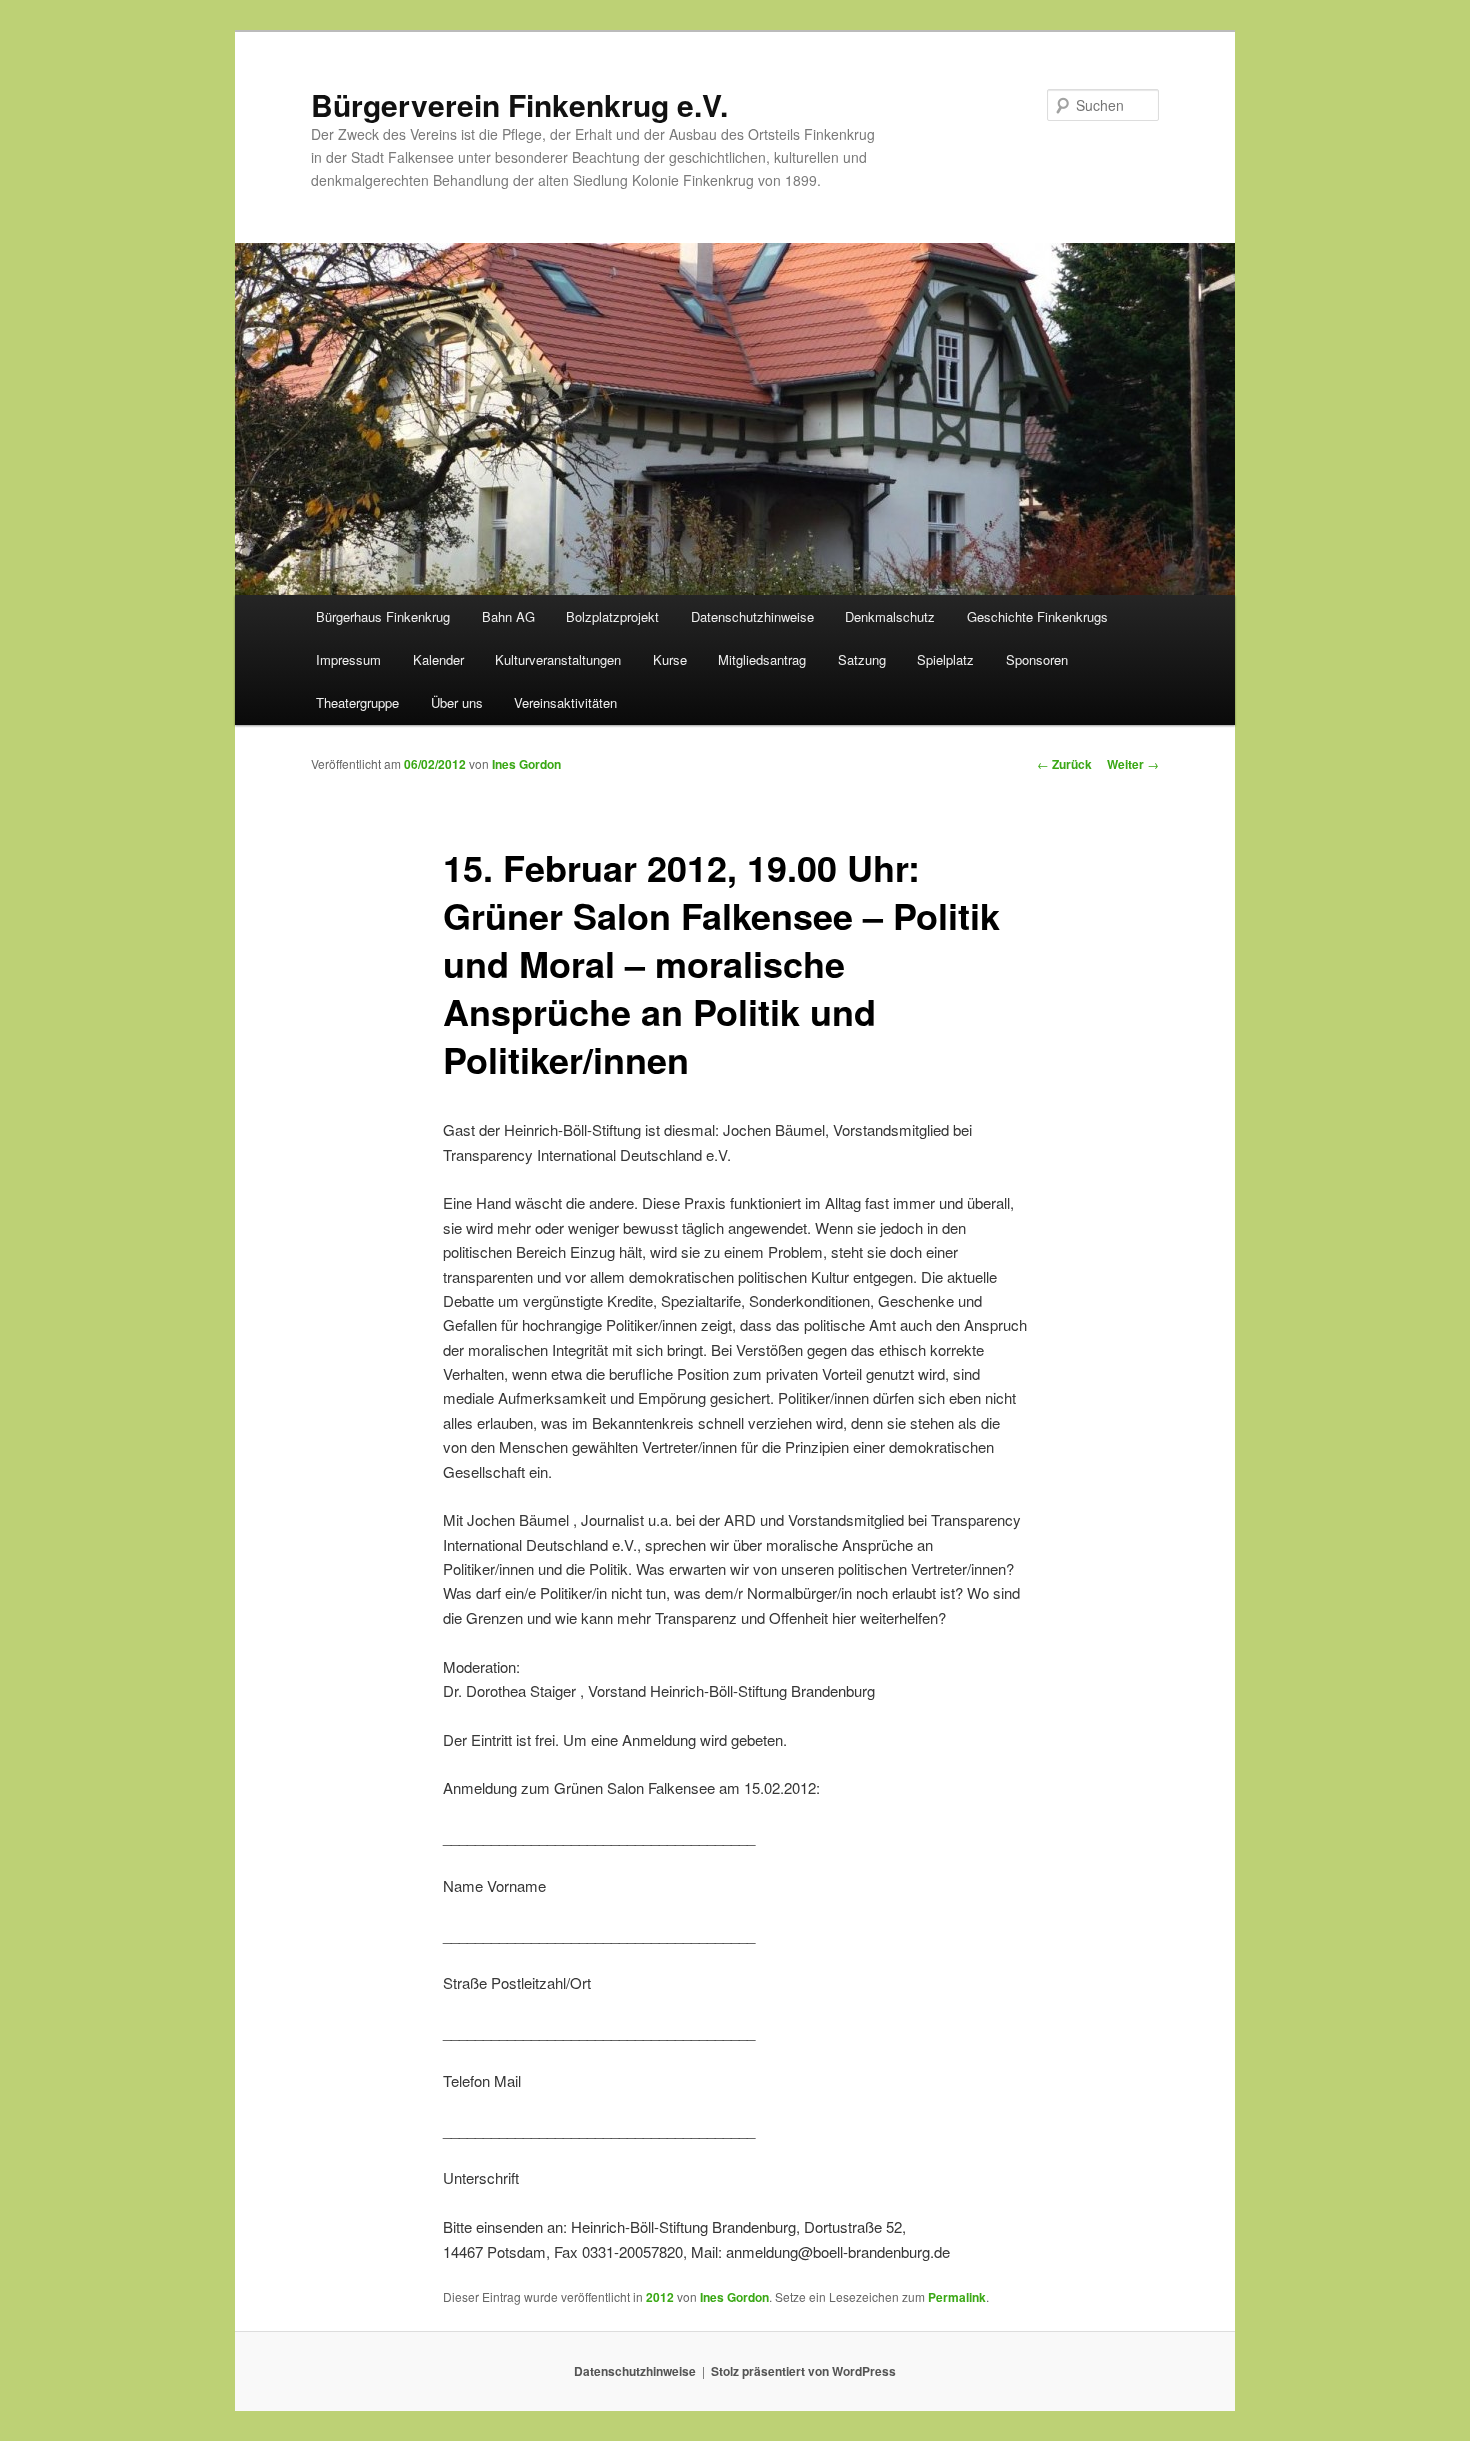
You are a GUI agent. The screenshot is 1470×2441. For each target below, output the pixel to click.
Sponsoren (1037, 659)
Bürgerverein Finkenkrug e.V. (519, 104)
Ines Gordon (526, 764)
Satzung (862, 659)
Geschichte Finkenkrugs (1037, 616)
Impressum (348, 659)
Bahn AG (508, 616)
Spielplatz (945, 659)
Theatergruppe (357, 702)
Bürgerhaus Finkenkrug (383, 616)
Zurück (1064, 764)
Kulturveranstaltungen (558, 659)
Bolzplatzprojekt (612, 616)
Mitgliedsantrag (762, 659)
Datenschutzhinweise (752, 616)
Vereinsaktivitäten (565, 702)
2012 (660, 2297)
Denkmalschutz (890, 616)
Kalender (438, 659)
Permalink (957, 2297)
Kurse (670, 659)
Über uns (457, 702)
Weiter (1133, 764)
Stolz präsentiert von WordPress (803, 2371)
